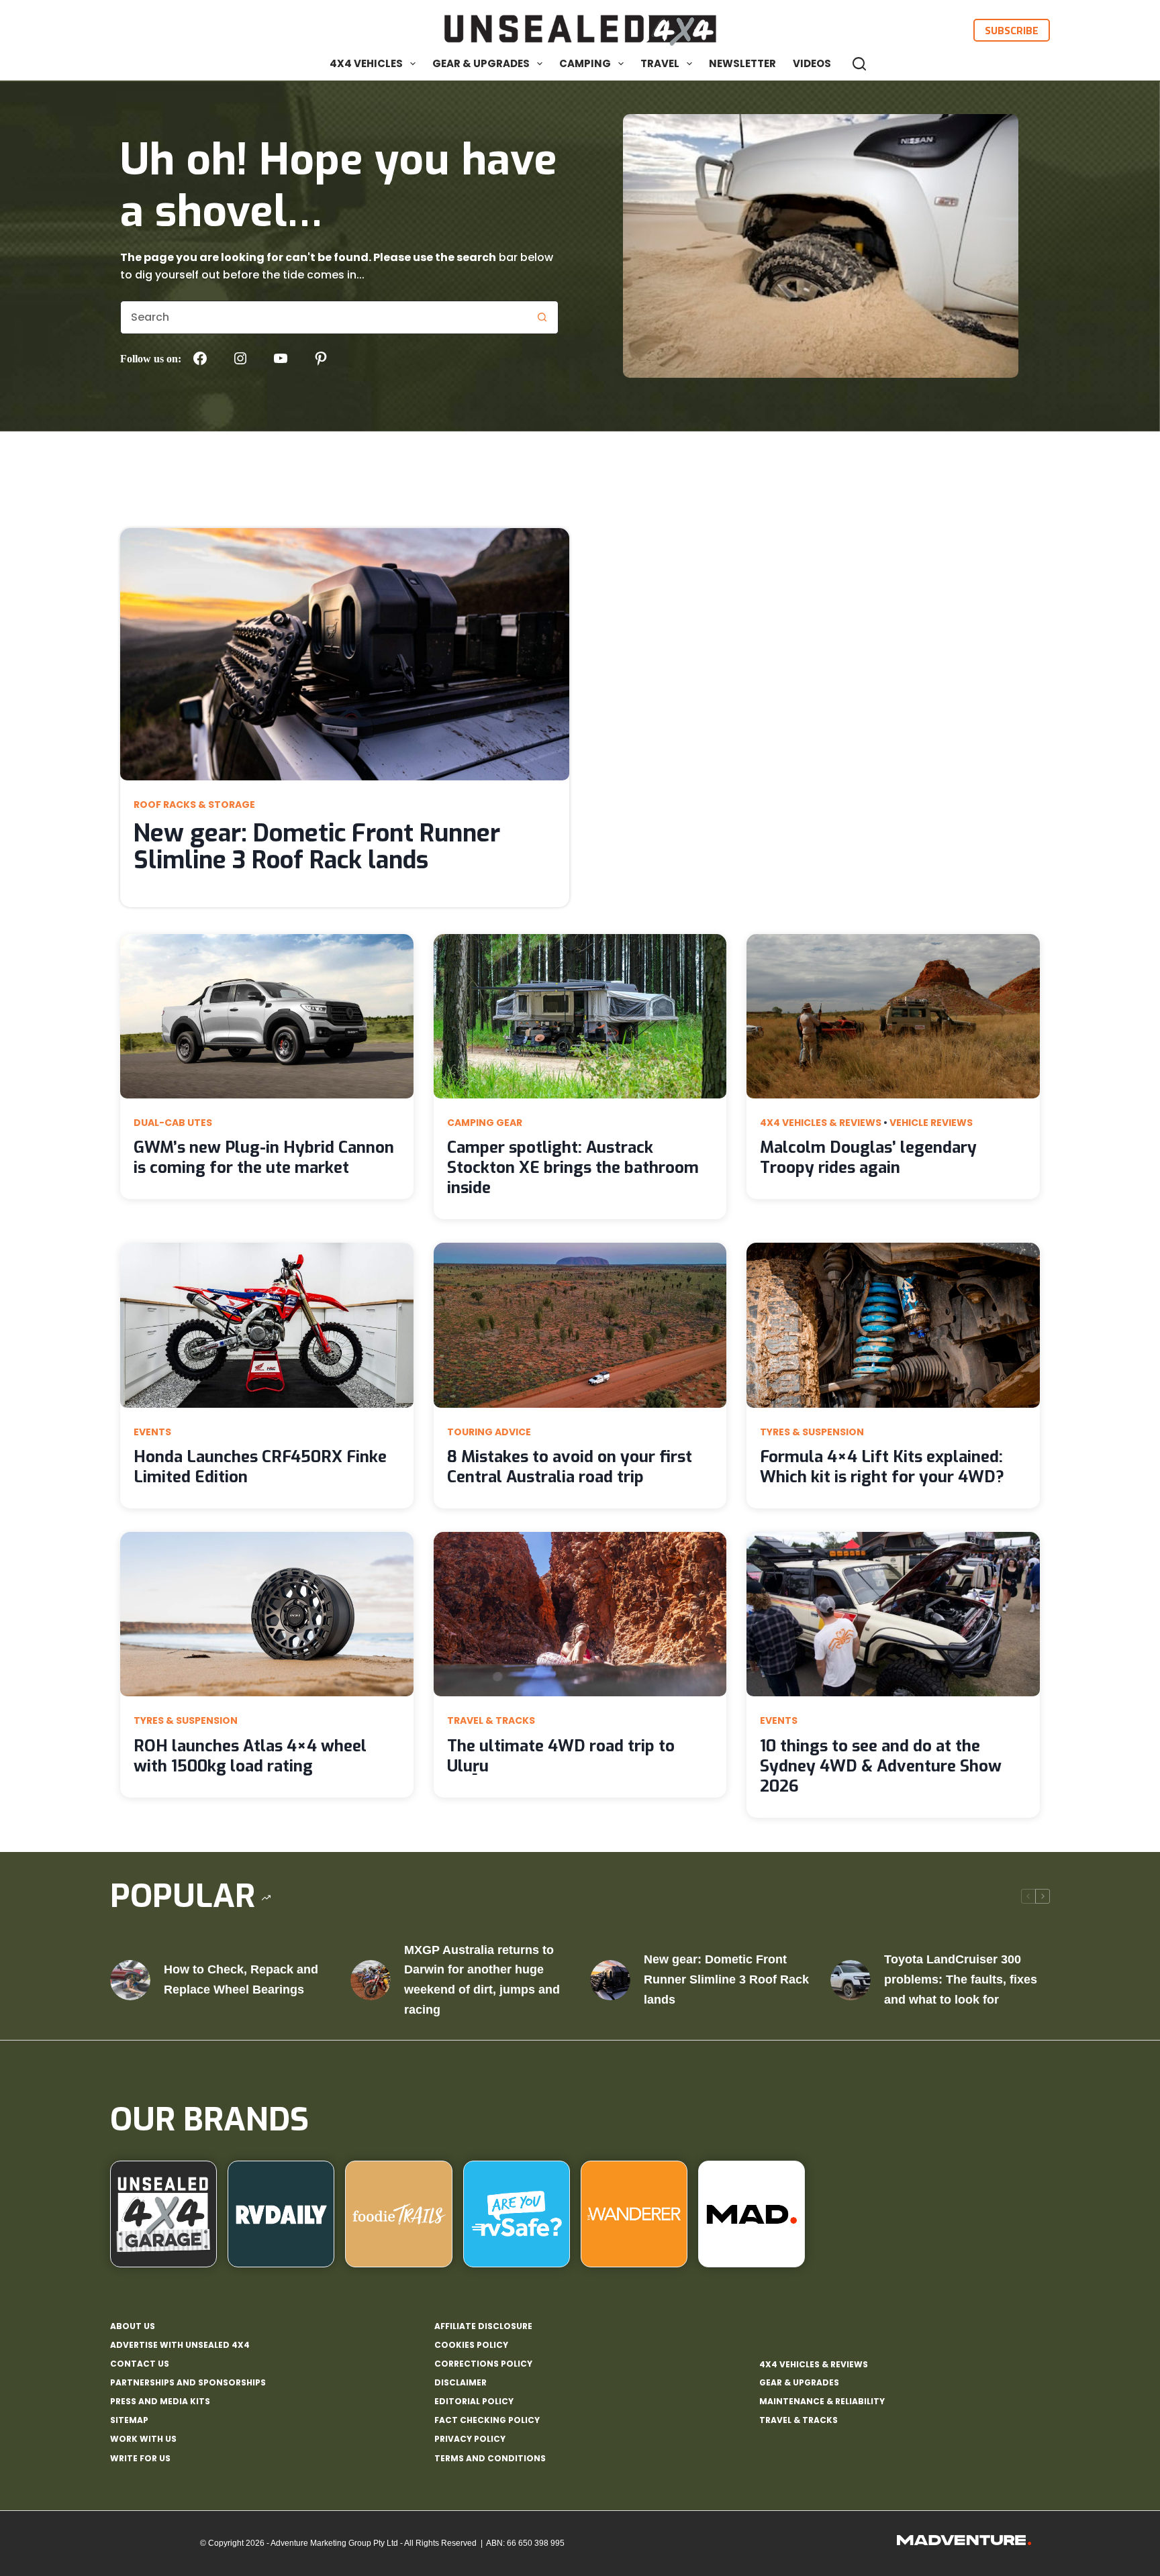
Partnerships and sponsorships (188, 2383)
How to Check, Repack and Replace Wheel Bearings (241, 1979)
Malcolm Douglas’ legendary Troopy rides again (868, 1157)
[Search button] (542, 317)
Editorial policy (474, 2402)
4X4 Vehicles (366, 63)
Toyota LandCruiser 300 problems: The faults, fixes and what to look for (961, 1979)
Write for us (140, 2459)
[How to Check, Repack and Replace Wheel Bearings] (130, 1980)
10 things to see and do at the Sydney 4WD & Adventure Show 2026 (881, 1766)
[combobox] (323, 317)
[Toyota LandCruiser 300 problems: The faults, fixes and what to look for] (851, 1980)
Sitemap (129, 2420)
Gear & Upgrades (481, 63)
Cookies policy (471, 2345)
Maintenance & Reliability (822, 2401)
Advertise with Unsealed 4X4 (180, 2345)
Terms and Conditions (490, 2459)
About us (133, 2326)
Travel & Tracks (491, 1720)
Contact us (140, 2364)
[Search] (859, 64)
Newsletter (742, 63)
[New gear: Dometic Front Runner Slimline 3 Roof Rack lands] (610, 1980)
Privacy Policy (470, 2439)
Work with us (143, 2439)
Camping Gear (485, 1123)
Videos (812, 63)
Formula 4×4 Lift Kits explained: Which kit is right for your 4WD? (882, 1467)
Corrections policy (483, 2364)
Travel (660, 63)
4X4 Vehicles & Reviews (821, 1123)
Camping (585, 63)
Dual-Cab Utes (173, 1123)
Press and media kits (160, 2402)
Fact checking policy (487, 2420)
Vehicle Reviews (931, 1123)
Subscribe (1012, 30)
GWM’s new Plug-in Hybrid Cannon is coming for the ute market (264, 1157)
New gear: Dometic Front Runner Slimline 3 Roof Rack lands (317, 847)
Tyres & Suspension (812, 1432)
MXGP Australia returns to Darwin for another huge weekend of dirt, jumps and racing (482, 1980)
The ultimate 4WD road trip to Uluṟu (561, 1756)
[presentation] (345, 654)
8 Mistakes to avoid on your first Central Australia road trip (570, 1467)
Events (152, 1432)
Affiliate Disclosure (483, 2326)
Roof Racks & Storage (194, 805)
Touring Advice (489, 1432)
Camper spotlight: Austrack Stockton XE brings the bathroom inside (573, 1168)
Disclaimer (461, 2383)
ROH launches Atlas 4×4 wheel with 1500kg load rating (250, 1756)
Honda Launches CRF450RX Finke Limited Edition (260, 1467)
